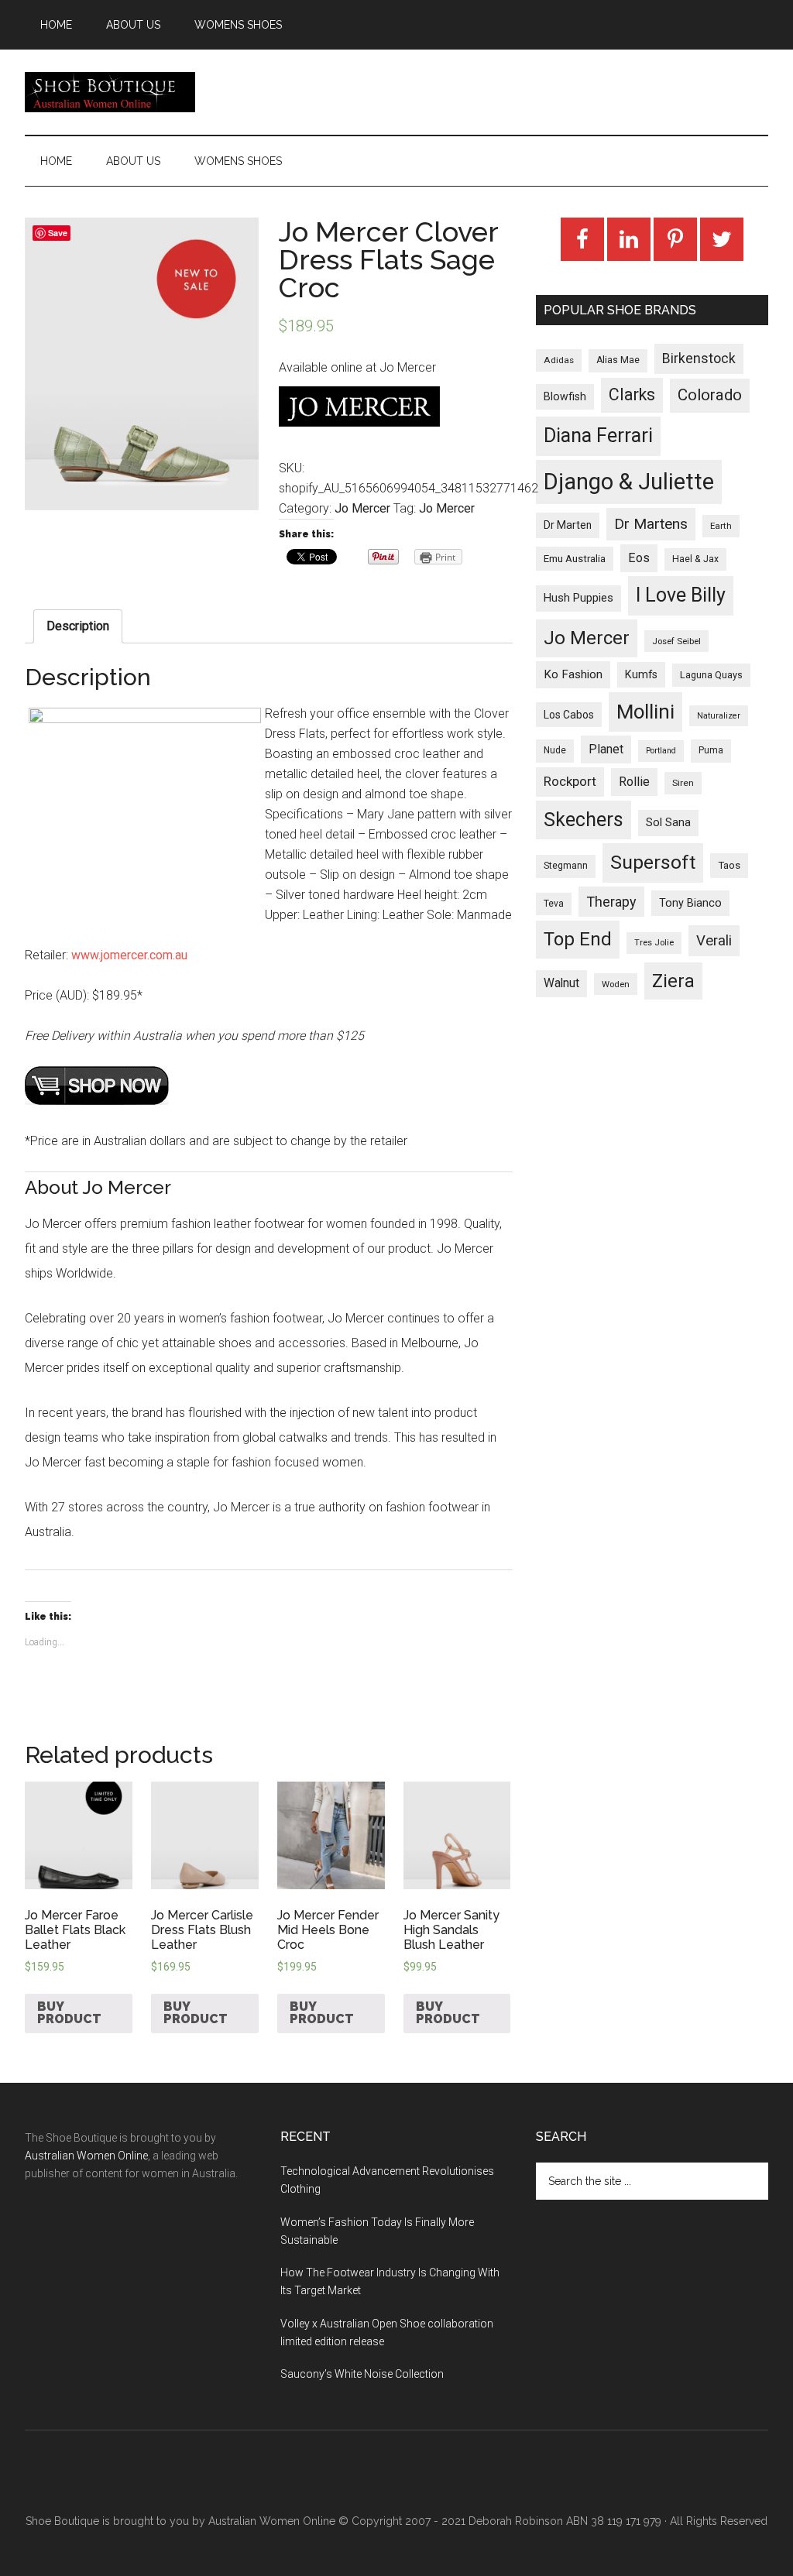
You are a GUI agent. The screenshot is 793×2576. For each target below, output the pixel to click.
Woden (616, 984)
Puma (711, 750)
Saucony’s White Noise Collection (362, 2374)
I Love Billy (681, 595)
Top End (578, 939)
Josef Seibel (676, 641)
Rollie (634, 782)
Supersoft (653, 862)
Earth (721, 526)
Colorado (710, 395)
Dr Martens (651, 524)
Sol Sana (668, 822)
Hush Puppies (578, 598)
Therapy (611, 902)
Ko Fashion (573, 674)
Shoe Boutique (110, 92)
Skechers (584, 820)
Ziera (673, 981)
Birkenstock (699, 358)
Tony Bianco (690, 903)
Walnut (561, 983)
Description (78, 626)
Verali (714, 941)
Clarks (632, 394)
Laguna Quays (711, 675)
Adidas (559, 360)
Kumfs (641, 675)
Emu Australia (575, 559)
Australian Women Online (86, 2156)
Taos (729, 865)
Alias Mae (618, 360)
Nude (555, 750)
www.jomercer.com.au (129, 955)
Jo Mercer (362, 508)
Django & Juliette (629, 482)
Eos (639, 558)
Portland (661, 751)
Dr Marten (568, 525)
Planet (606, 749)
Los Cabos (569, 715)
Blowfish (565, 396)
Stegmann (566, 866)
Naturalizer (719, 716)
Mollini (645, 712)
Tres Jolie (654, 943)
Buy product (69, 2013)
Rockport (570, 781)
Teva (554, 904)
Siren (683, 783)
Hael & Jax (695, 559)
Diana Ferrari (598, 436)
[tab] (78, 626)
